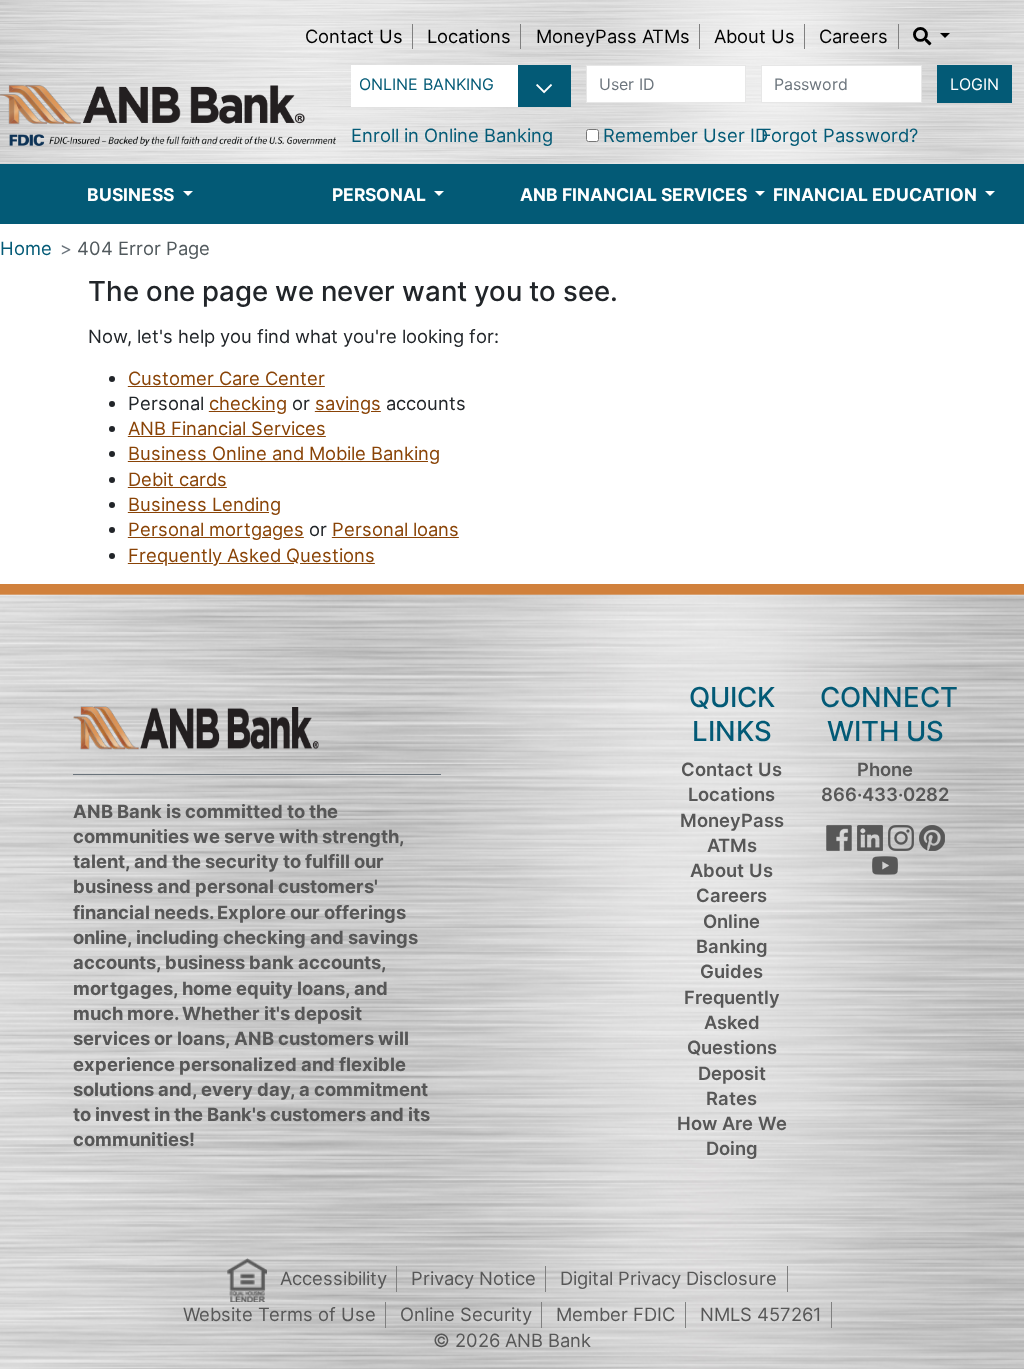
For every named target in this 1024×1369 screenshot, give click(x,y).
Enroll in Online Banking (452, 135)
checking (248, 403)
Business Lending (204, 504)
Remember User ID (685, 135)
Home (26, 248)
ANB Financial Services (227, 428)
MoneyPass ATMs (613, 36)
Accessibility (333, 1278)
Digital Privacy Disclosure (668, 1278)
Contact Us (354, 36)
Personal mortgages (216, 529)
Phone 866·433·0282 (885, 781)
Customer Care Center (226, 378)
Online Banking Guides (732, 946)
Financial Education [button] (877, 194)
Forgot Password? (839, 135)
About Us (754, 36)
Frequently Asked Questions (251, 555)
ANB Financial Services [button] (635, 194)
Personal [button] (381, 194)
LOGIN (974, 84)
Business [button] (132, 194)
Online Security (466, 1314)
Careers (853, 36)
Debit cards (177, 479)
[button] (932, 36)
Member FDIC (615, 1314)
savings (348, 403)
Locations (469, 36)
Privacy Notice (473, 1278)
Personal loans (395, 529)
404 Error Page (143, 248)
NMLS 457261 (761, 1314)
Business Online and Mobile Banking (284, 453)
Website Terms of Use (279, 1314)
